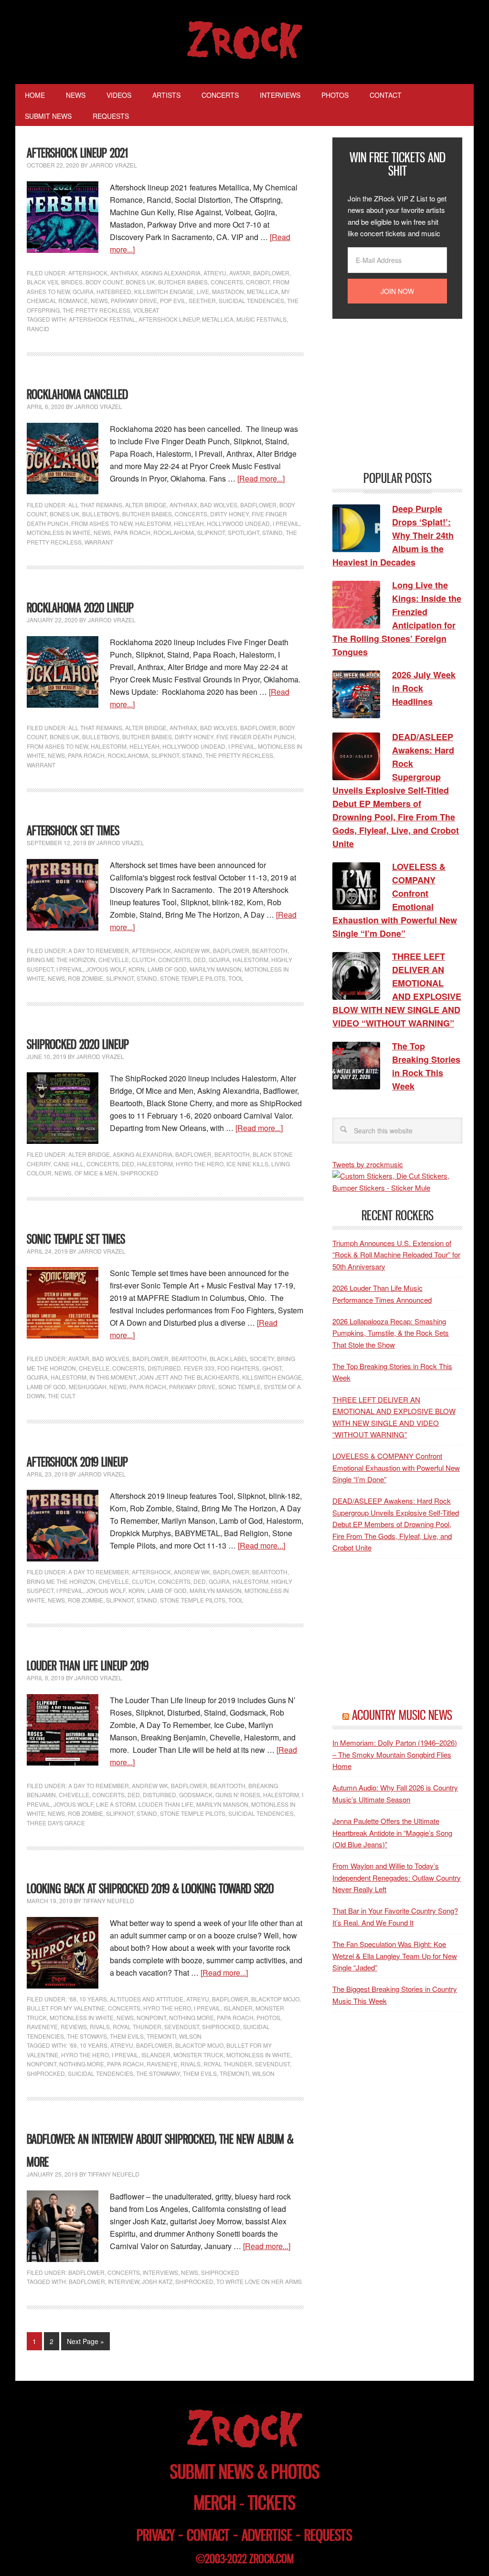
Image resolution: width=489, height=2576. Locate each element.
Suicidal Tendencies (251, 300)
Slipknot (211, 532)
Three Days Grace (56, 1823)
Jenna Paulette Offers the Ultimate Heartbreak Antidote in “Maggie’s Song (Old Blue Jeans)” (392, 1833)
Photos (268, 2017)
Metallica (263, 291)
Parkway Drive (134, 300)
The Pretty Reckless (96, 310)
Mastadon (228, 291)
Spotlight (244, 532)
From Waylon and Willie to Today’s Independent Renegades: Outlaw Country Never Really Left (397, 1877)
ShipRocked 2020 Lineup (78, 1044)
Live (203, 291)
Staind (272, 532)
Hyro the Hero (200, 1164)
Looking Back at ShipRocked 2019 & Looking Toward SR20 (150, 1889)
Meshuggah (88, 1387)
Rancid (38, 329)
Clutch (144, 959)
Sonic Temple (239, 1387)
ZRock (245, 40)
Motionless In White (59, 532)
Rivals (100, 2026)
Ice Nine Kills (247, 1164)
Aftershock (88, 273)
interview (123, 2281)
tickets (272, 2503)
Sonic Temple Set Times (76, 1239)
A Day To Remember (99, 950)
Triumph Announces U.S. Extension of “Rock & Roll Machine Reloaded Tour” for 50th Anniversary (396, 1255)
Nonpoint (151, 2017)
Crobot (258, 282)
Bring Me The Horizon (61, 959)
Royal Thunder (137, 2026)
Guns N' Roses (238, 1795)
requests (328, 2535)
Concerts (227, 282)
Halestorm (153, 523)
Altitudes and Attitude (147, 1999)
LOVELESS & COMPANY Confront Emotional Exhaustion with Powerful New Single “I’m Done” (396, 1467)
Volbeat (146, 310)
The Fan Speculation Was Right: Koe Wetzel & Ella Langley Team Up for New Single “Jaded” (395, 1956)
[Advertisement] (404, 394)
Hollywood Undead (238, 523)
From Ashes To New (102, 523)
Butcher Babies (183, 282)
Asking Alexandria (171, 273)
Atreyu (215, 273)
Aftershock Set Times (73, 831)
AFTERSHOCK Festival (102, 319)
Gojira (83, 291)
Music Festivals (261, 319)
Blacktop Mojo (275, 1999)
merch (215, 2503)
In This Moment (112, 1377)
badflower (154, 2045)
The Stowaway (158, 2073)
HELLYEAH (189, 523)
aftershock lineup (169, 319)
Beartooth (270, 950)
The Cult (62, 1396)
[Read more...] (261, 478)
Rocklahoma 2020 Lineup (80, 608)
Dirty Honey (229, 514)
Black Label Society (242, 1358)
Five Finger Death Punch (255, 737)
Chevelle (114, 959)
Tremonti (161, 2036)
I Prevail (286, 523)
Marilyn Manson (216, 969)
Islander (238, 2008)
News (99, 300)
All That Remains (95, 505)
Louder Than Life (166, 1804)
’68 (72, 1999)
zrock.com (271, 2559)
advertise (267, 2535)
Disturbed (164, 1368)
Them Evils (127, 2036)
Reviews (74, 2026)
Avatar (240, 273)
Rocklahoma (174, 532)
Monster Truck (198, 2055)
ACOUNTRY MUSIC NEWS (402, 1715)
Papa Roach (132, 532)
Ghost (272, 1368)
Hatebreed (114, 291)
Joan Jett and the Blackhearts (189, 1377)
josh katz (157, 2281)
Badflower (271, 273)
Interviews (160, 2272)
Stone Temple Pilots (193, 978)
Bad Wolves (219, 505)
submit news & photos (245, 2472)
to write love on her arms (259, 2281)
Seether (202, 300)
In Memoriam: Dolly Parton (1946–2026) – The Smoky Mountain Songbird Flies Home (395, 1754)
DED (200, 959)
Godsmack (196, 1795)
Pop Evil (173, 300)
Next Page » (85, 2341)
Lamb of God (167, 969)
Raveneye (42, 2026)
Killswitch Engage (164, 291)
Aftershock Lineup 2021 (77, 153)
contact (208, 2535)
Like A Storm (116, 1804)
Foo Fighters (238, 1368)
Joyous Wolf (106, 969)
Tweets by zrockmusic (368, 1164)
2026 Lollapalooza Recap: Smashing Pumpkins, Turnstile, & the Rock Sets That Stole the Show (391, 1333)
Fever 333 (199, 1368)
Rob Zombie (85, 978)
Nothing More (191, 2017)
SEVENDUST (272, 2064)
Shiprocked (46, 2073)
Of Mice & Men (96, 1173)
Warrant (99, 542)
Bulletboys (101, 514)
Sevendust (182, 2026)
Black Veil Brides (55, 282)
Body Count (104, 282)
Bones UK (140, 282)
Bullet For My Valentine (66, 2008)
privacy (156, 2535)
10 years (94, 2045)
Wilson (190, 2036)
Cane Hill (69, 1164)
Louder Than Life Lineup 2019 (88, 1666)
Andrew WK (192, 950)
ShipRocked (139, 1173)
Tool (236, 978)
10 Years (93, 1999)
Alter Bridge (146, 505)
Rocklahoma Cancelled (77, 394)
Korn (137, 969)
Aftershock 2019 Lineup (77, 1462)
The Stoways (87, 2036)
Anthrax (124, 273)
